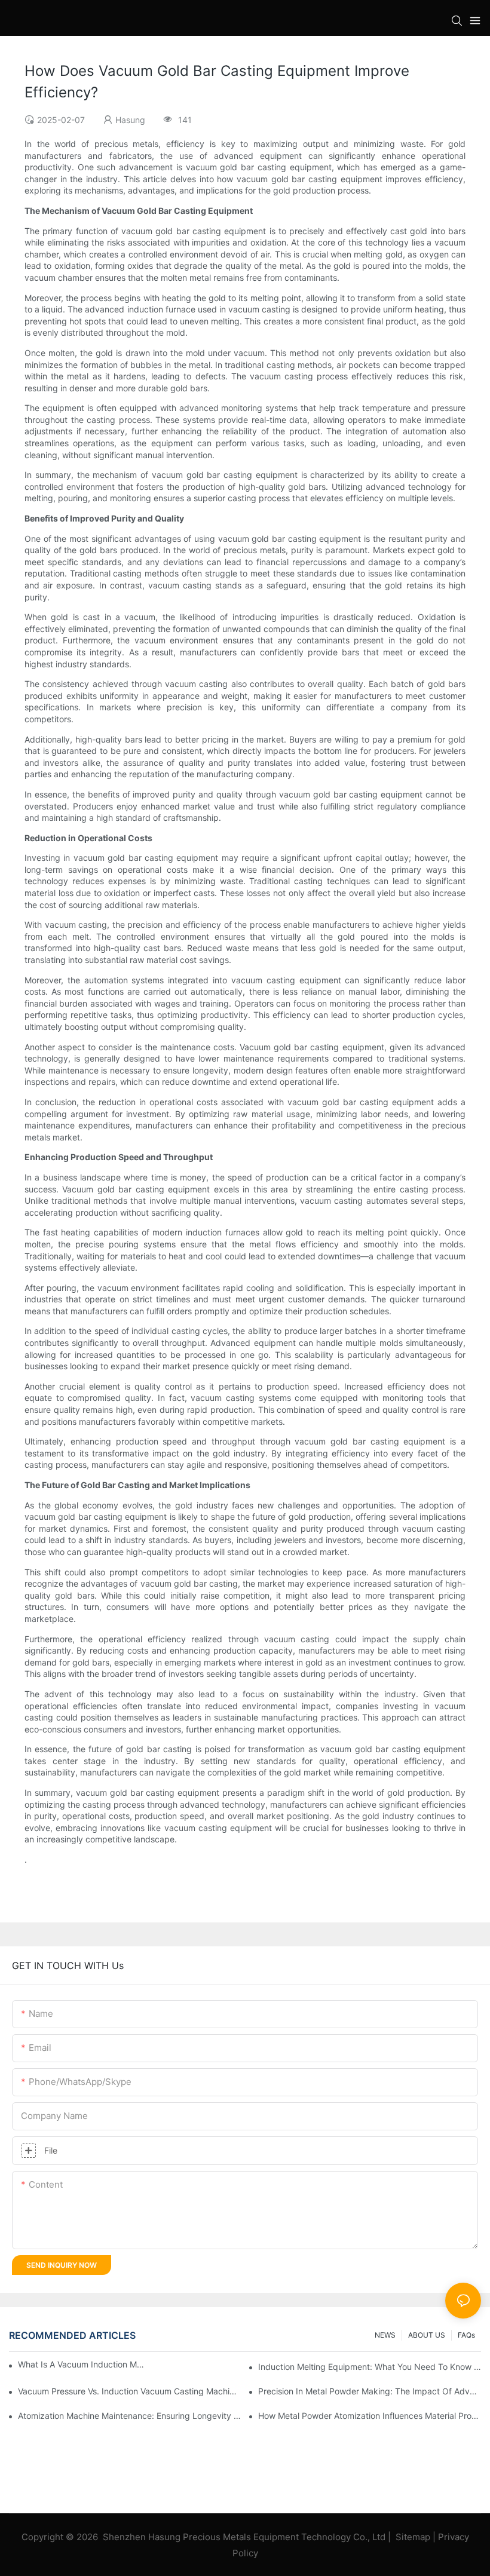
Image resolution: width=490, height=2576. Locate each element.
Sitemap (413, 2537)
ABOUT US (427, 2335)
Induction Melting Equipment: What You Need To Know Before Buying (370, 2367)
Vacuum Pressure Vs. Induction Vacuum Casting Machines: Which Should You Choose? (129, 2391)
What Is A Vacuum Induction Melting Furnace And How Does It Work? (83, 2364)
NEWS (385, 2335)
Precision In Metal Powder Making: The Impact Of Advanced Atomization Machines (370, 2391)
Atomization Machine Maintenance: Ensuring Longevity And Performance (129, 2416)
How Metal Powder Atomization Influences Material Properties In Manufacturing (370, 2416)
